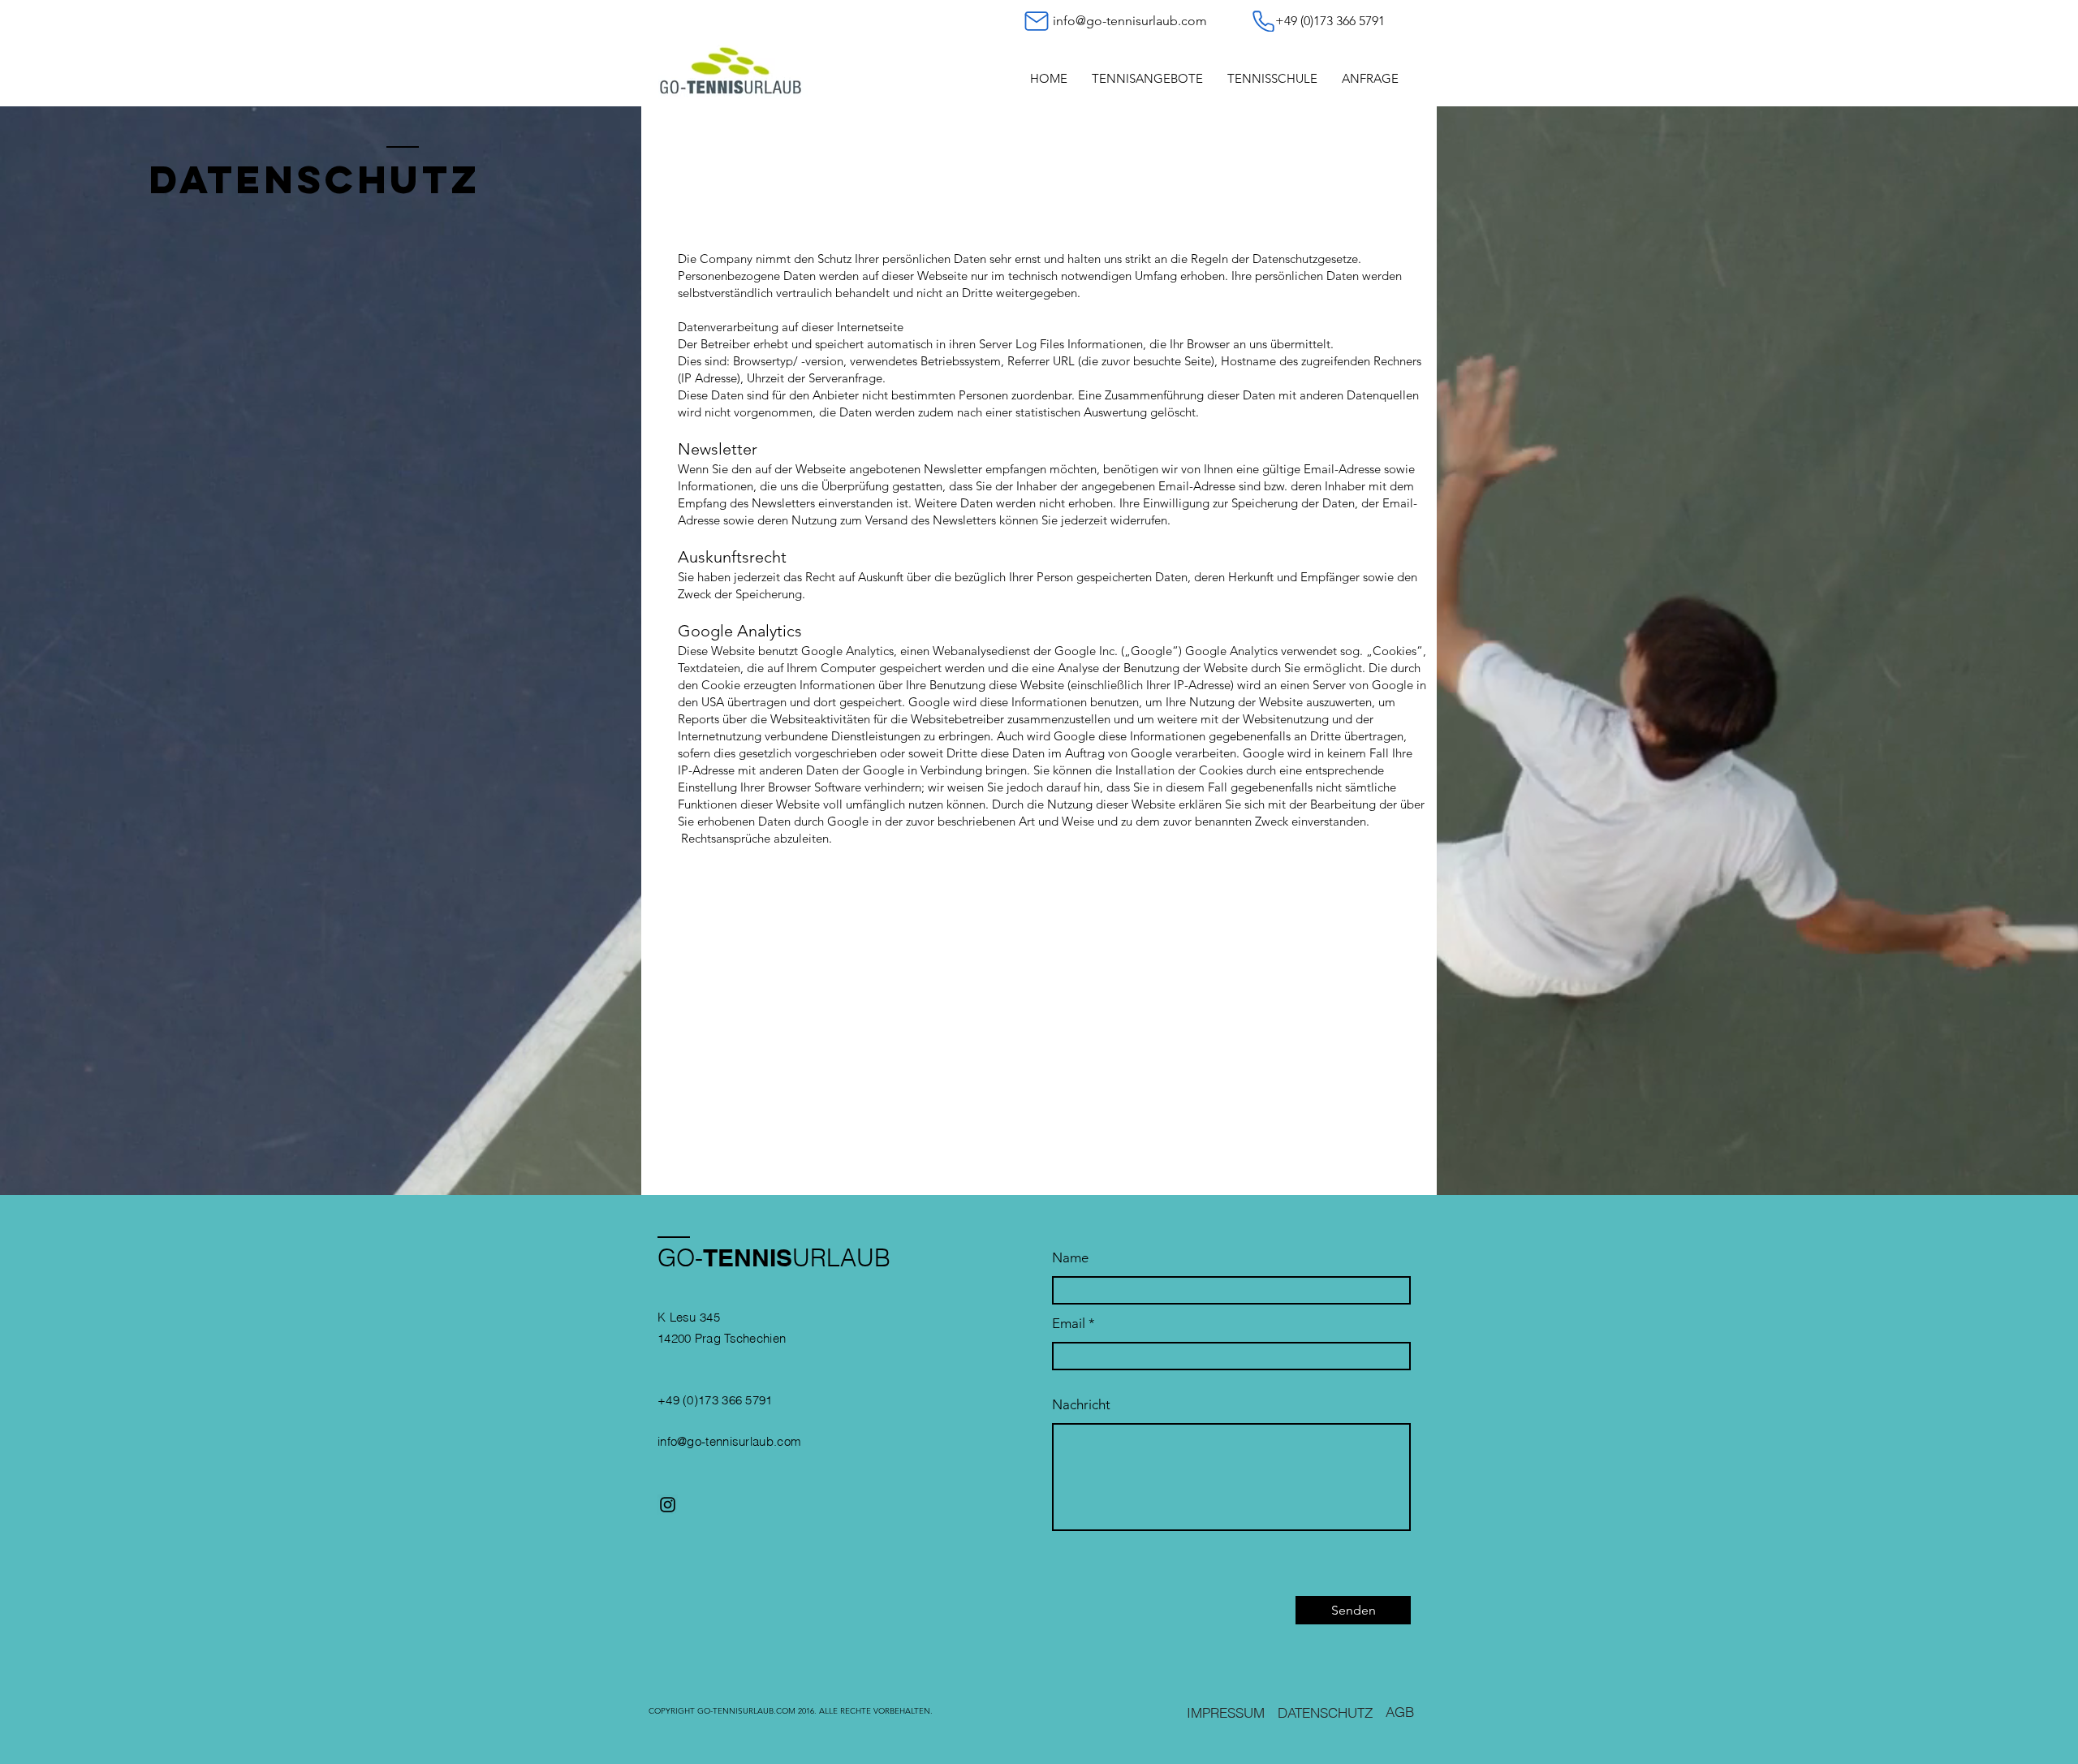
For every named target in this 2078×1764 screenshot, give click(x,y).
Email (1069, 1324)
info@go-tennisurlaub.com (1130, 21)
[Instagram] (668, 1505)
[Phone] (1263, 21)
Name (1070, 1258)
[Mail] (1037, 21)
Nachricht (1081, 1405)
